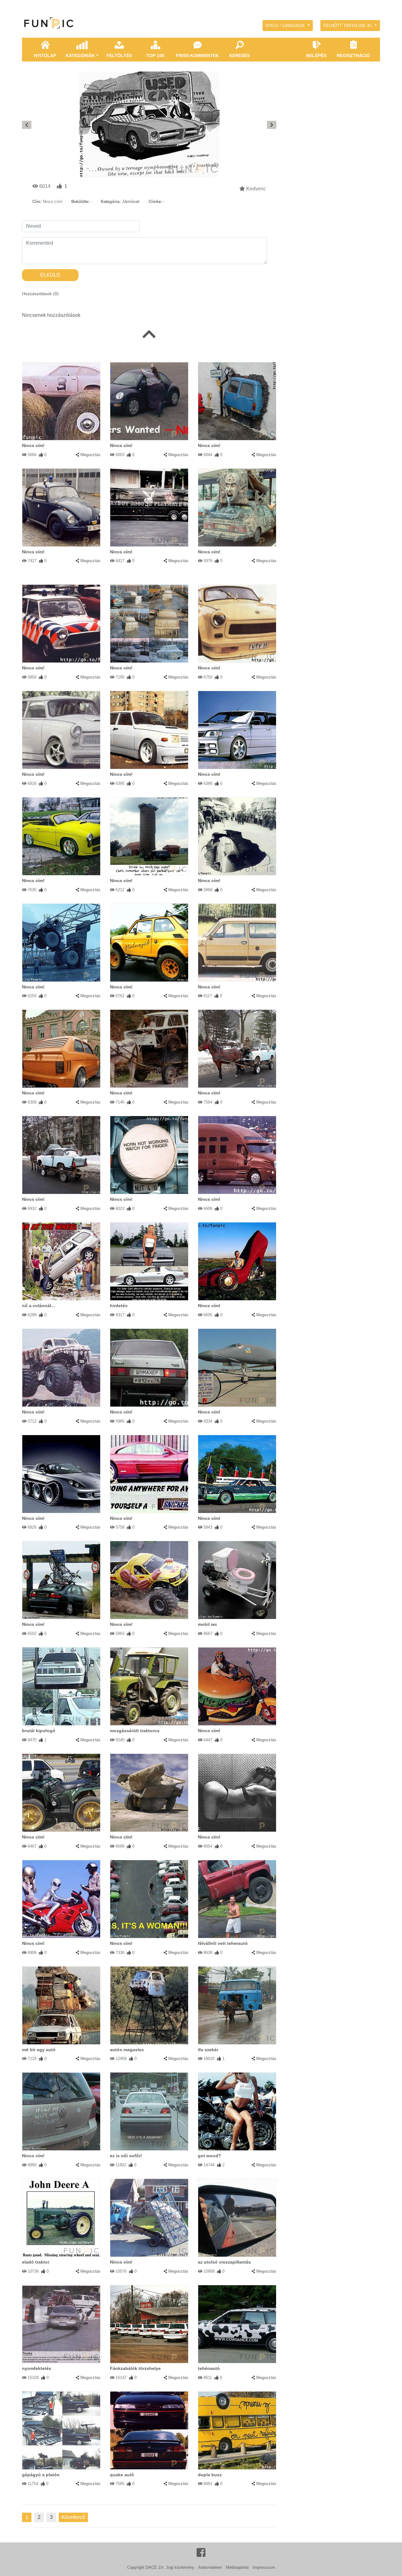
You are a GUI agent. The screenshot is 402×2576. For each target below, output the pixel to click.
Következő (73, 2517)
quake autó (122, 2475)
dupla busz (210, 2475)
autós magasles (127, 2050)
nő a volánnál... (38, 1306)
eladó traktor (36, 2262)
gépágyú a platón (41, 2475)
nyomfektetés (37, 2368)
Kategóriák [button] (80, 56)
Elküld (50, 275)
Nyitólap (45, 56)
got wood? (209, 2156)
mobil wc (207, 1624)
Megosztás (90, 455)
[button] (288, 26)
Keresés (239, 56)
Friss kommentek (197, 56)
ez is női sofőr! (126, 2156)
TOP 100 (155, 56)
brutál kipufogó (39, 1731)
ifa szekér (208, 2050)
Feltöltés (119, 56)
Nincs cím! (33, 445)
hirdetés (119, 1306)
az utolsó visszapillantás (224, 2262)
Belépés (316, 56)
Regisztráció (353, 56)
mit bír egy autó (39, 2050)
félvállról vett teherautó (223, 1943)
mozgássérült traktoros (135, 1731)
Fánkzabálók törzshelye (135, 2368)
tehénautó (209, 2368)
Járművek (131, 202)
